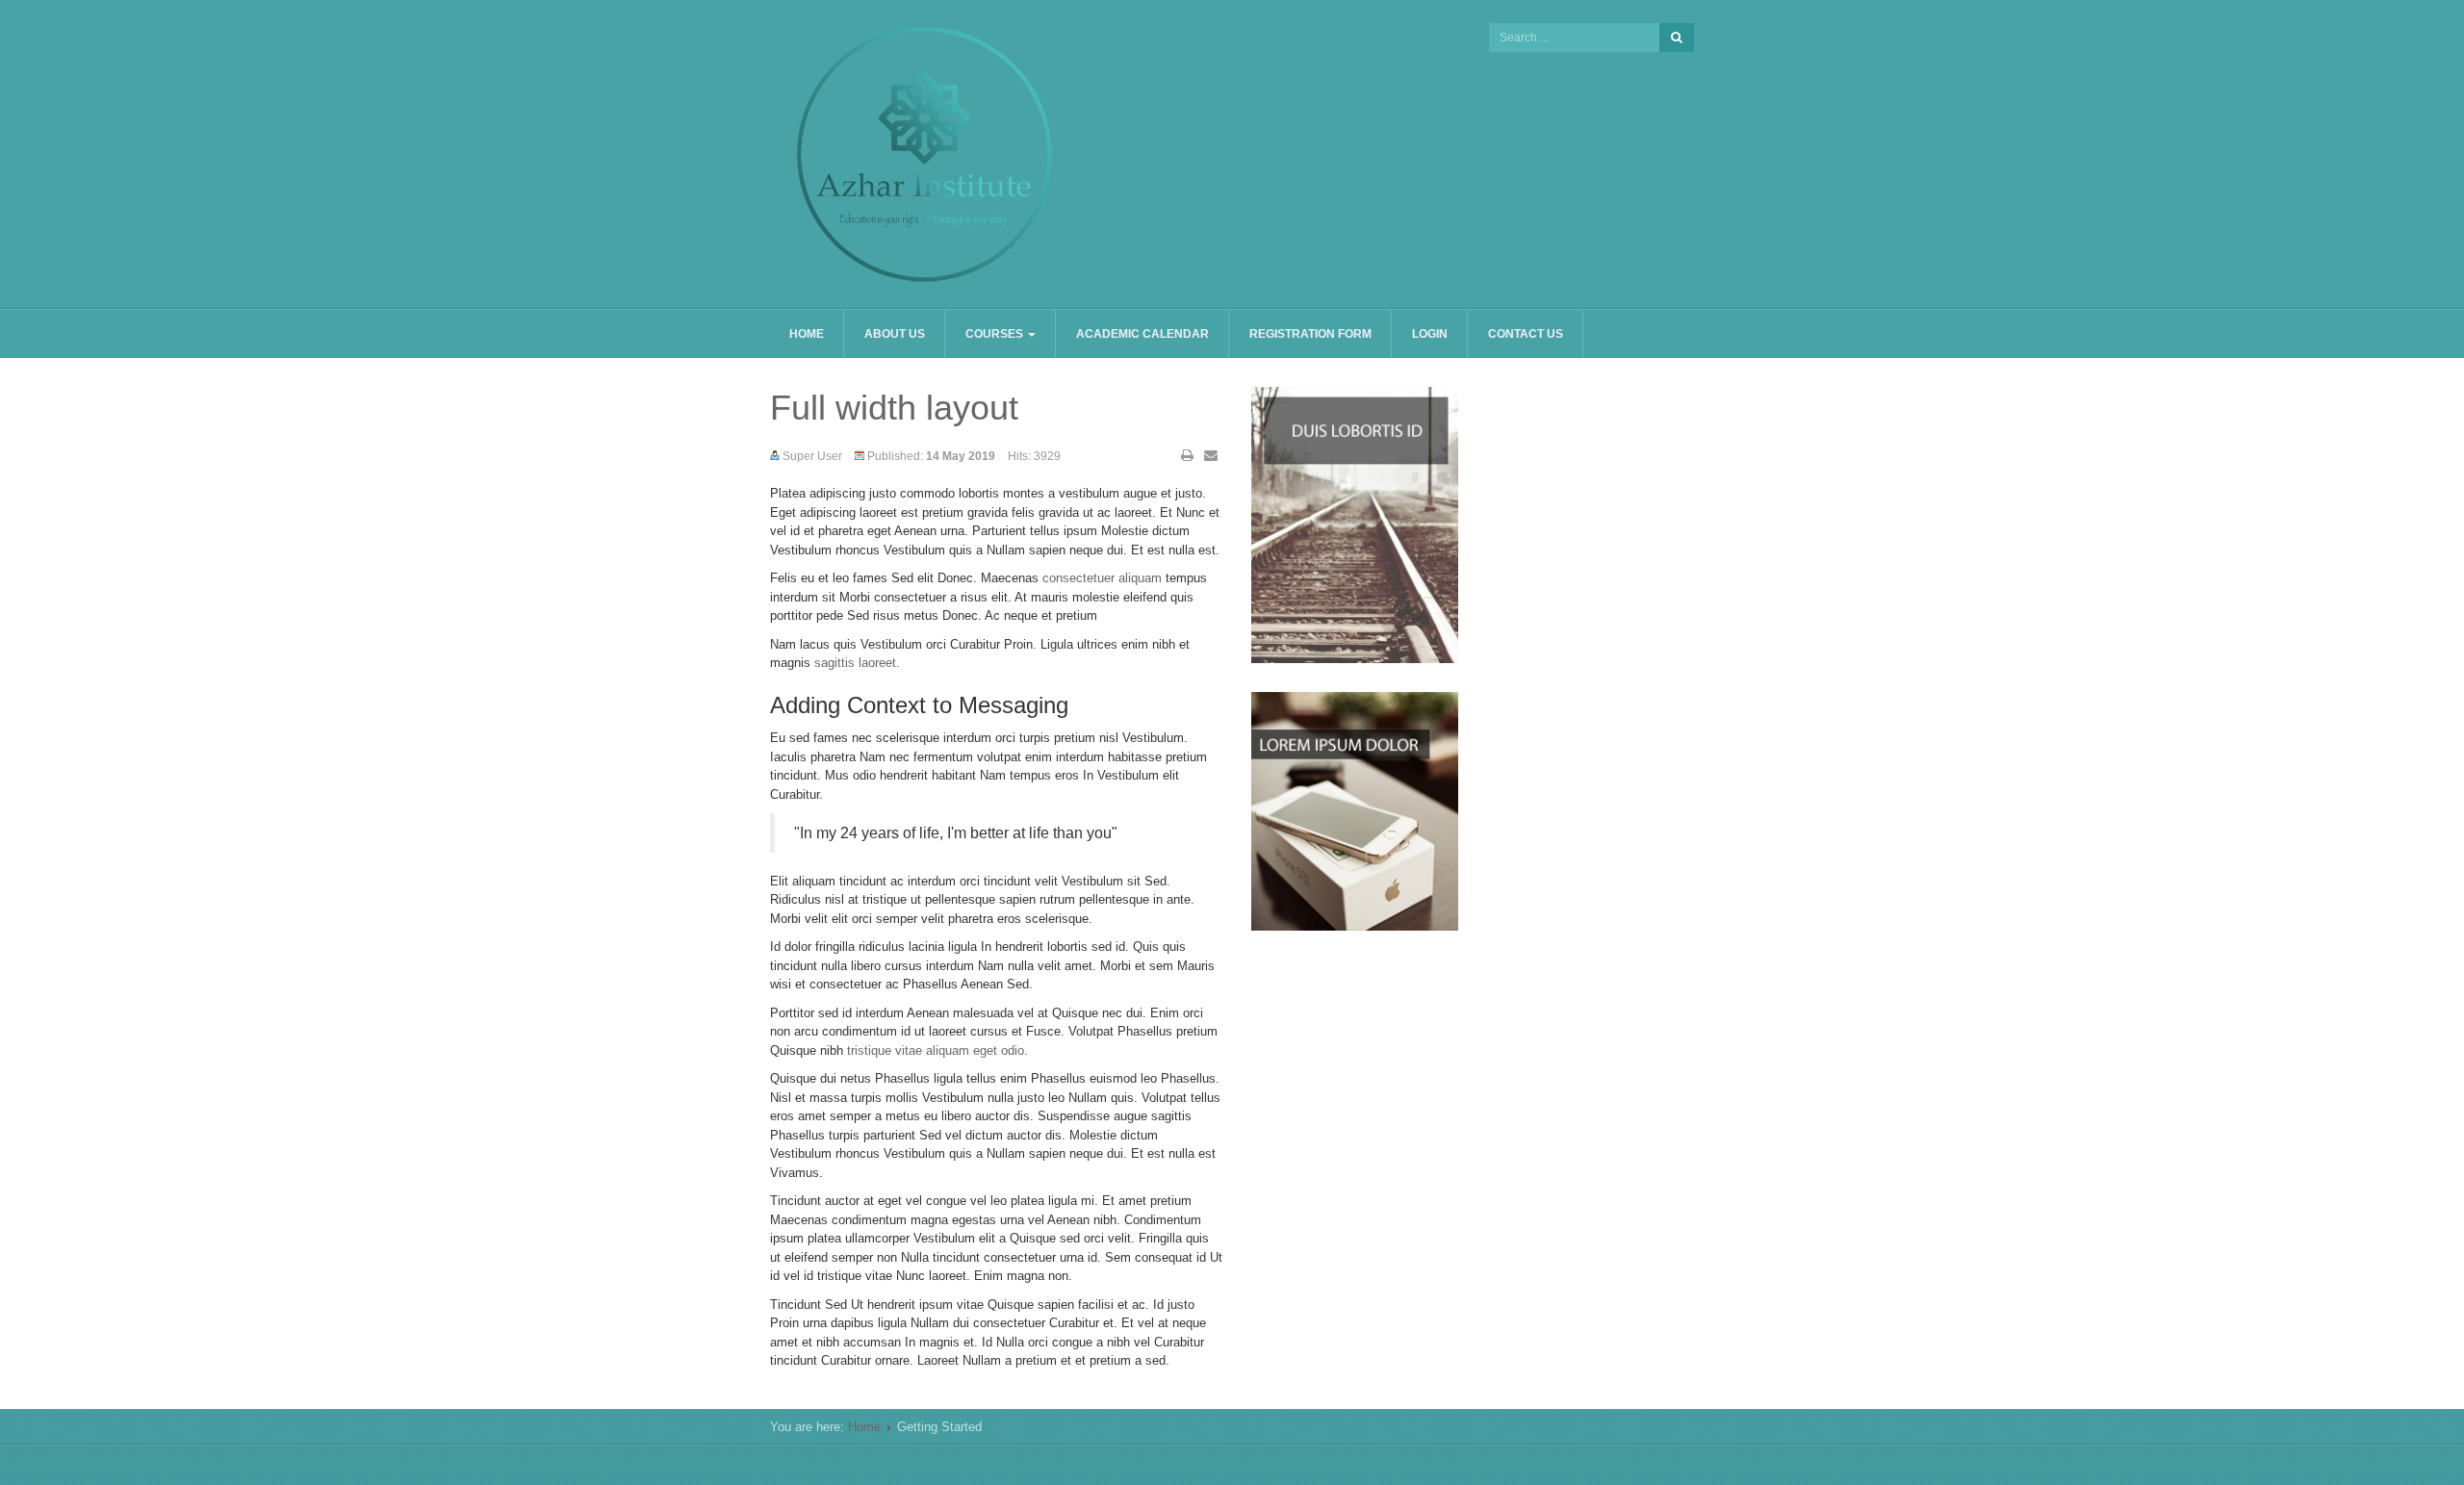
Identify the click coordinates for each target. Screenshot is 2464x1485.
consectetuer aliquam (1102, 578)
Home (807, 334)
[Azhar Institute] (924, 154)
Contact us (1526, 334)
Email (1211, 455)
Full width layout (894, 408)
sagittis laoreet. (857, 663)
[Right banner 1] (1355, 810)
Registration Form (1310, 334)
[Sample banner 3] (1355, 524)
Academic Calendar (1142, 334)
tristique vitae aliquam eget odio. (937, 1050)
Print (1188, 455)
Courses (996, 334)
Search (1677, 38)
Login (1430, 334)
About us (895, 334)
